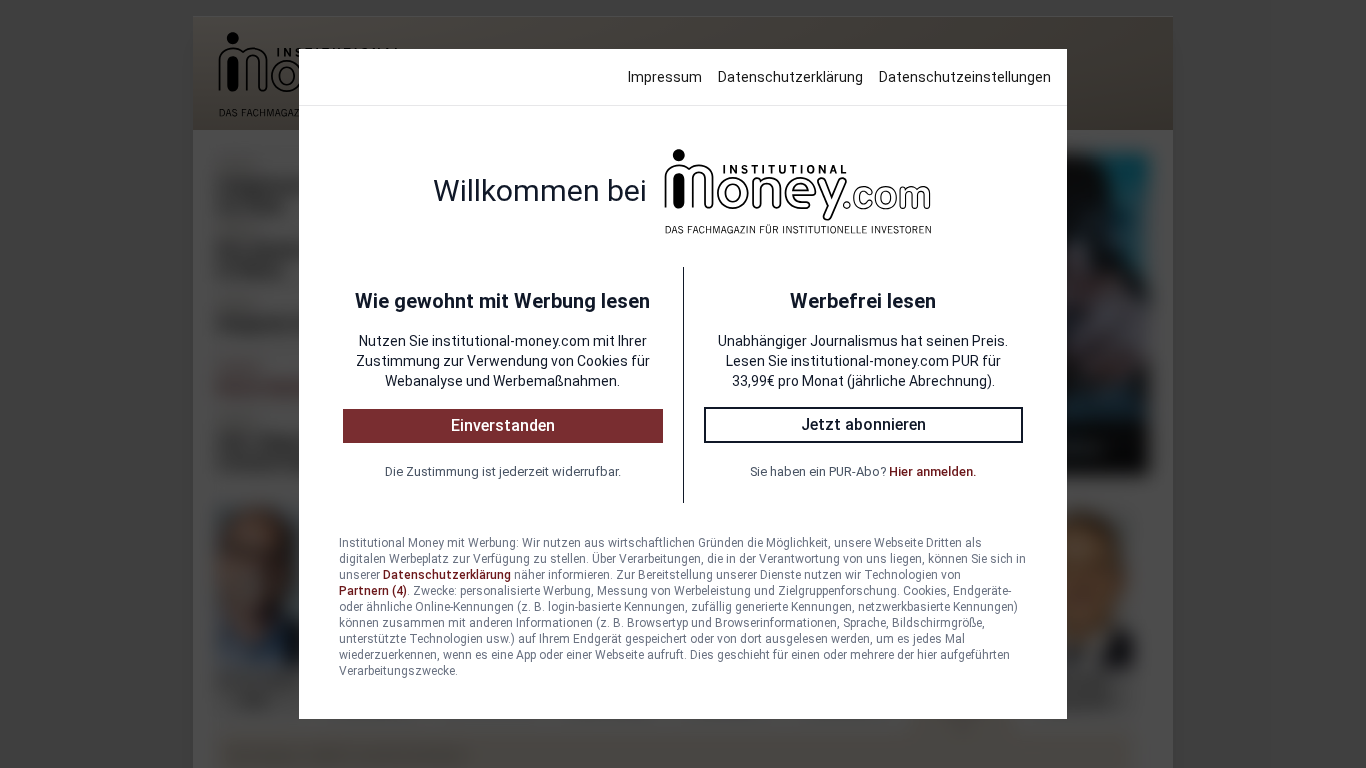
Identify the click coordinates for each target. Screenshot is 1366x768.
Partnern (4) (373, 591)
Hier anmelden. (932, 471)
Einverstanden (503, 425)
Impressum (665, 77)
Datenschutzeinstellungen (965, 77)
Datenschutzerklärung (790, 77)
